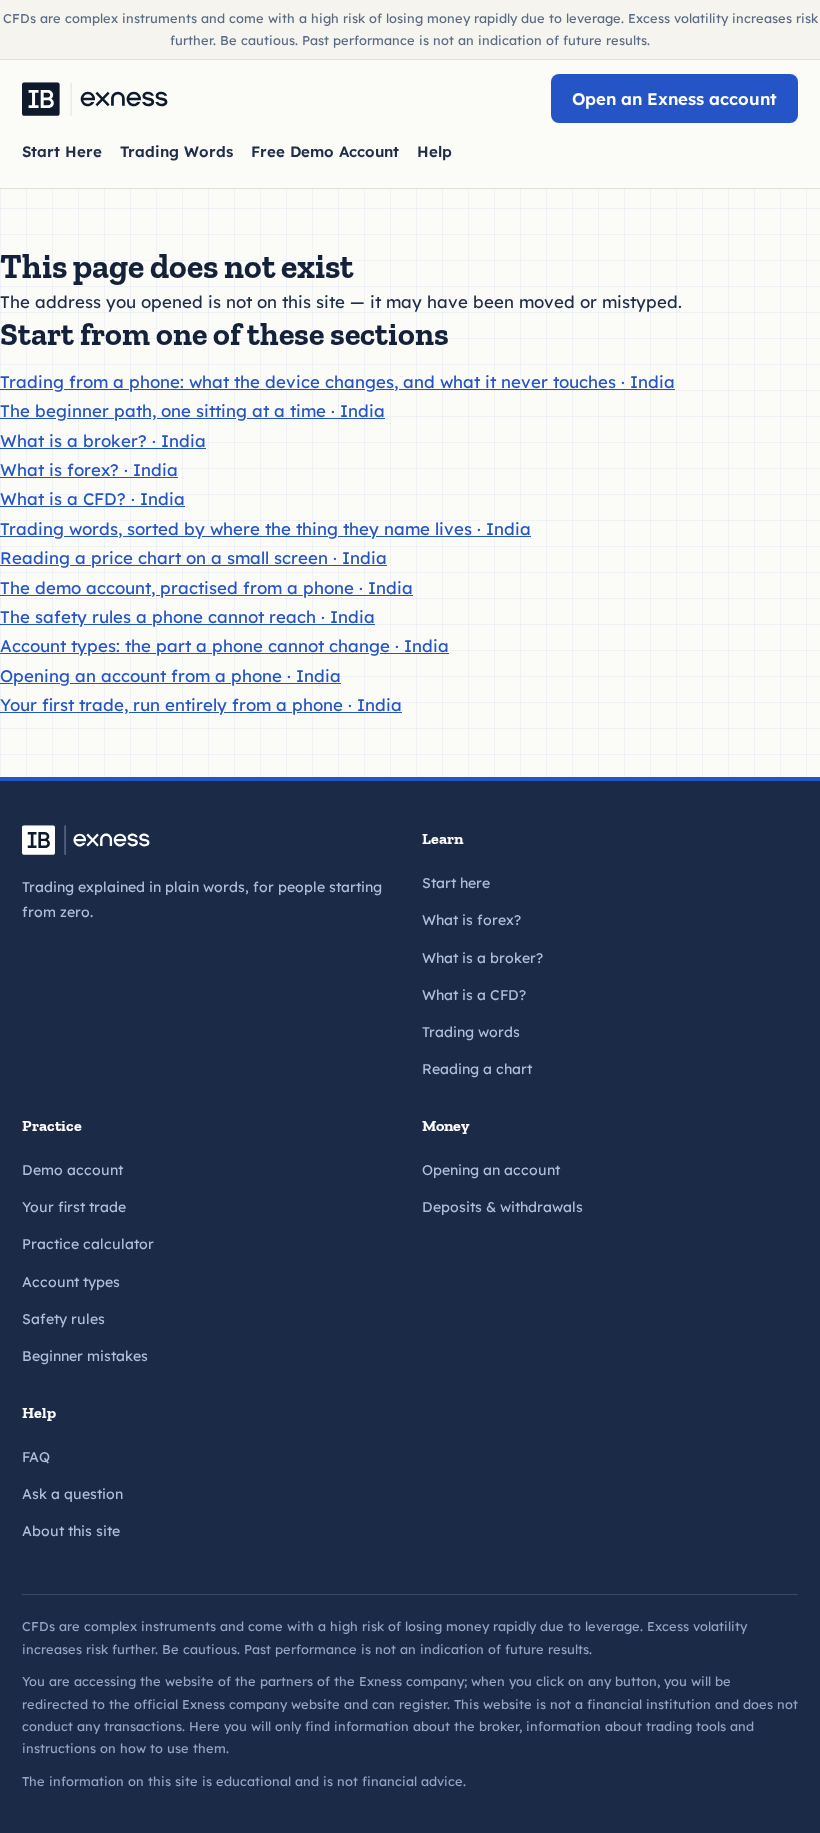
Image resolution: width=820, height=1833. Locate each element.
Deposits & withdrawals (502, 1207)
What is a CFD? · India (92, 498)
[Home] (95, 99)
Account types (71, 1282)
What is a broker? (482, 958)
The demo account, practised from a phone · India (206, 587)
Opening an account (491, 1170)
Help (434, 151)
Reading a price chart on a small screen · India (193, 557)
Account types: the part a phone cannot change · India (224, 645)
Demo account (72, 1170)
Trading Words (176, 151)
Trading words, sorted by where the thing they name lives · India (265, 528)
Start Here (62, 151)
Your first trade (74, 1207)
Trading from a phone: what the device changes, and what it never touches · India (337, 381)
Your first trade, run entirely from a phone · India (201, 704)
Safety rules (63, 1319)
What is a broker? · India (103, 440)
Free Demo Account (325, 151)
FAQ (36, 1457)
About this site (71, 1531)
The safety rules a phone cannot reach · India (187, 616)
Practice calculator (88, 1244)
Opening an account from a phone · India (170, 675)
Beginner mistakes (85, 1356)
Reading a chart (477, 1069)
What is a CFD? (474, 995)
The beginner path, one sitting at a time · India (192, 410)
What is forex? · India (89, 469)
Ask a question (72, 1494)
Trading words (471, 1032)
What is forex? (471, 920)
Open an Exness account (674, 98)
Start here (456, 883)
